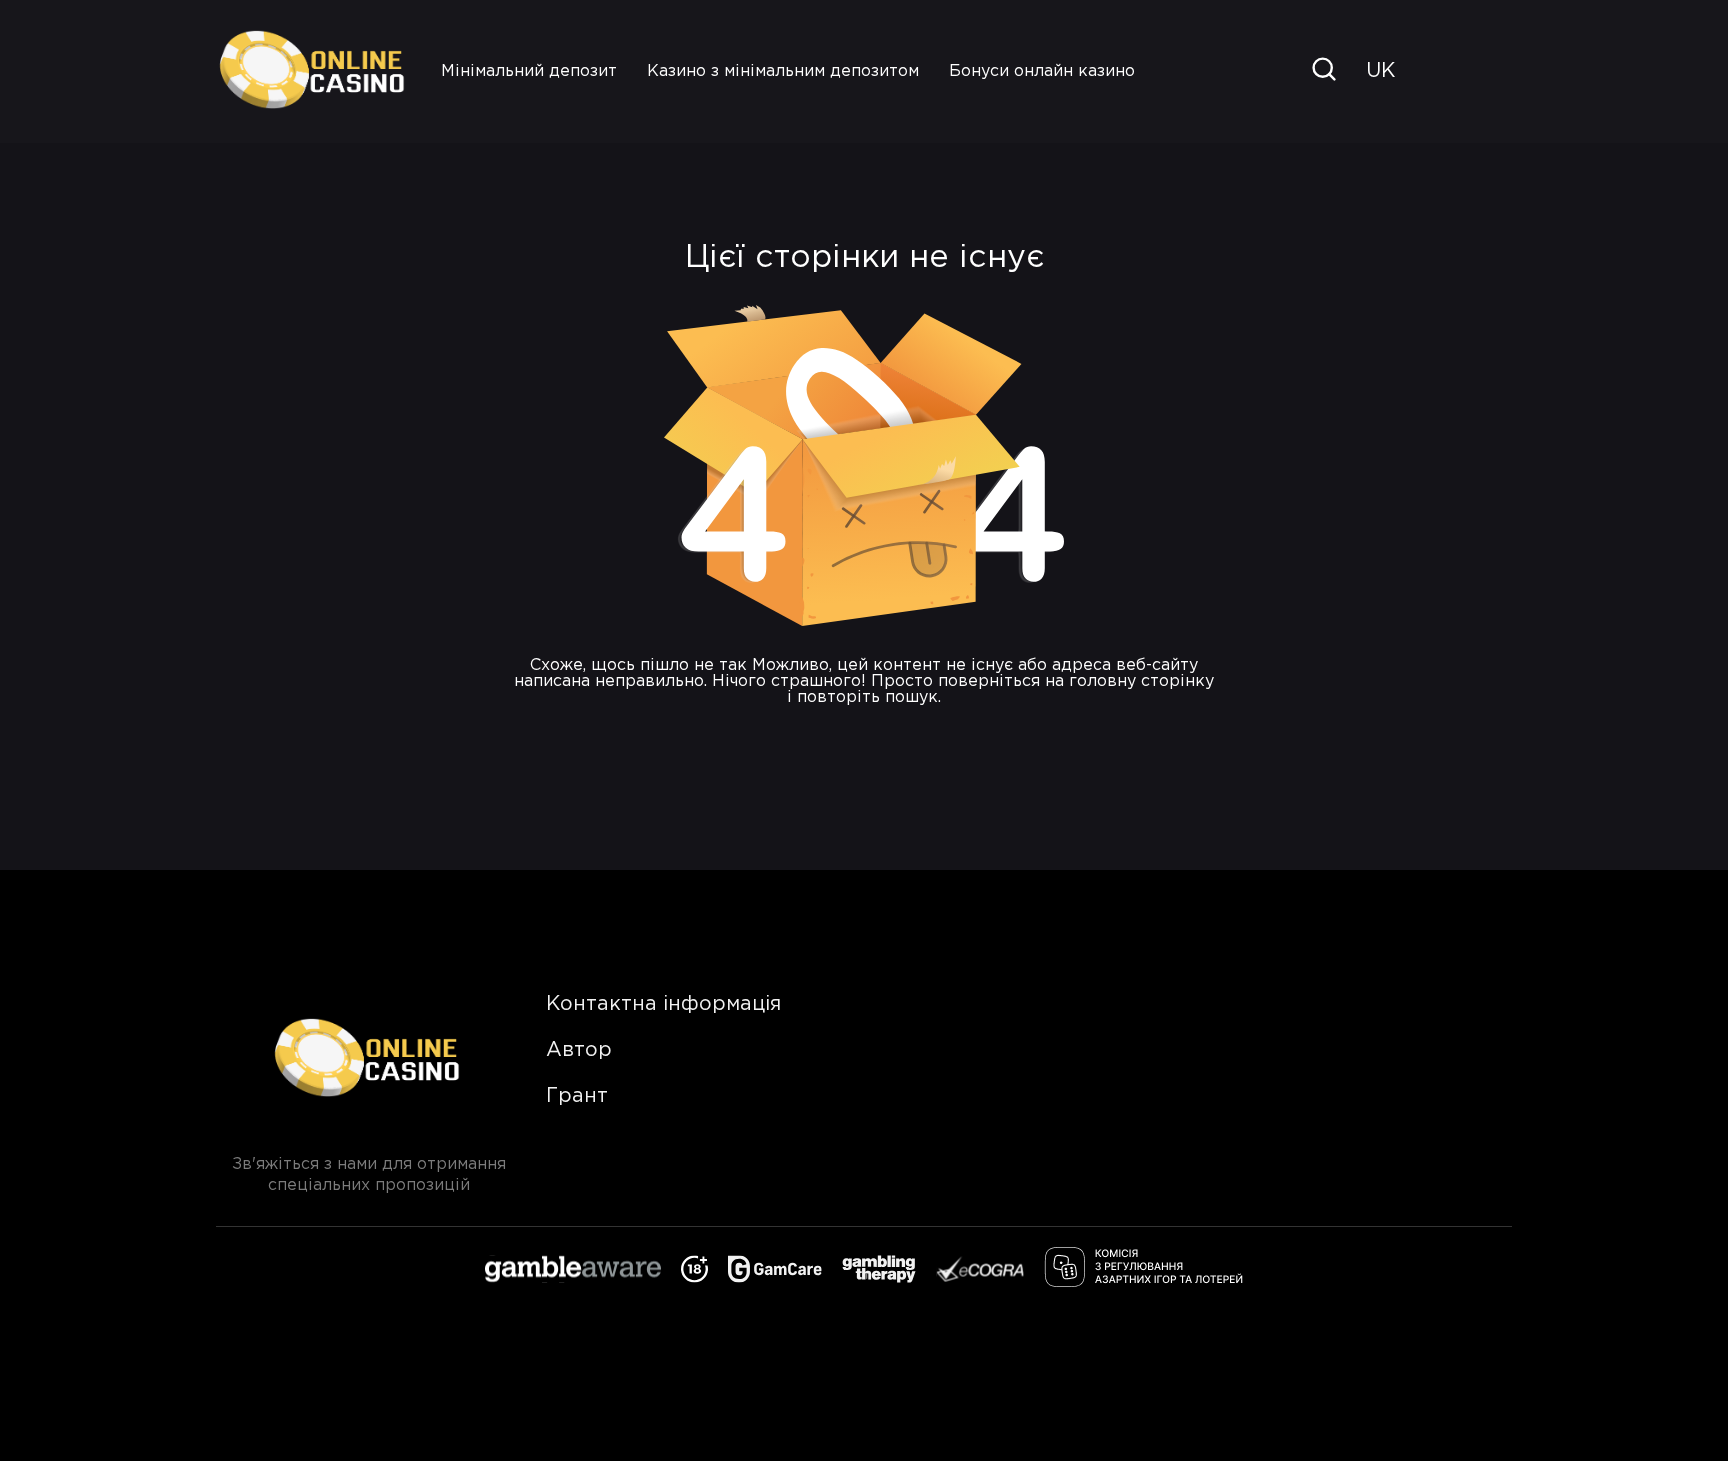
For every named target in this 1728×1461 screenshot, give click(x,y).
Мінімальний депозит (529, 71)
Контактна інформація (663, 1004)
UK (1380, 71)
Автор (579, 1050)
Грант (577, 1096)
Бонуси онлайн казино (1042, 71)
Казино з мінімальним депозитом (783, 71)
